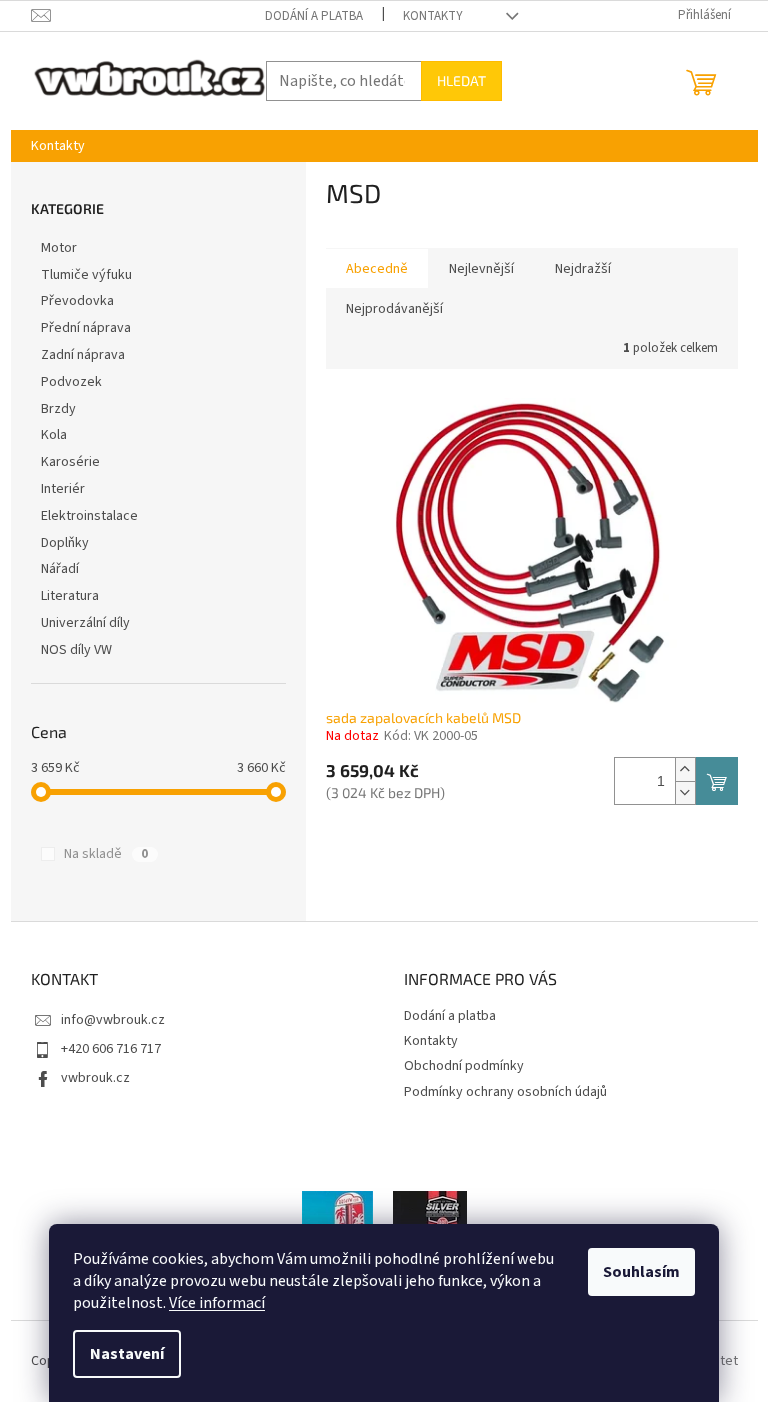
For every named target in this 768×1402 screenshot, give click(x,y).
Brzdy (58, 409)
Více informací (217, 1303)
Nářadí (60, 569)
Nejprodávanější (394, 309)
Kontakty (433, 16)
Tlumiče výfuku (86, 275)
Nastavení (127, 1354)
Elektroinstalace (89, 516)
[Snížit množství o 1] (685, 792)
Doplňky (65, 543)
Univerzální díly (85, 623)
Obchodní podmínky (464, 1066)
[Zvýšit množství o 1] (685, 769)
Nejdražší (583, 269)
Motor (59, 248)
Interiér (63, 489)
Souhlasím (641, 1272)
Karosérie (70, 462)
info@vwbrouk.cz (113, 1020)
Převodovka (77, 301)
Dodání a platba (314, 16)
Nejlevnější (481, 269)
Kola (54, 435)
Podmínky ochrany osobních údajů (505, 1092)
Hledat (461, 80)
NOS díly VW (76, 650)
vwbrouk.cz (95, 1078)
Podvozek (71, 382)
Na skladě (106, 854)
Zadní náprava (83, 355)
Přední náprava (86, 328)
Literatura (70, 596)
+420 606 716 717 (111, 1049)
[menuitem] (58, 146)
